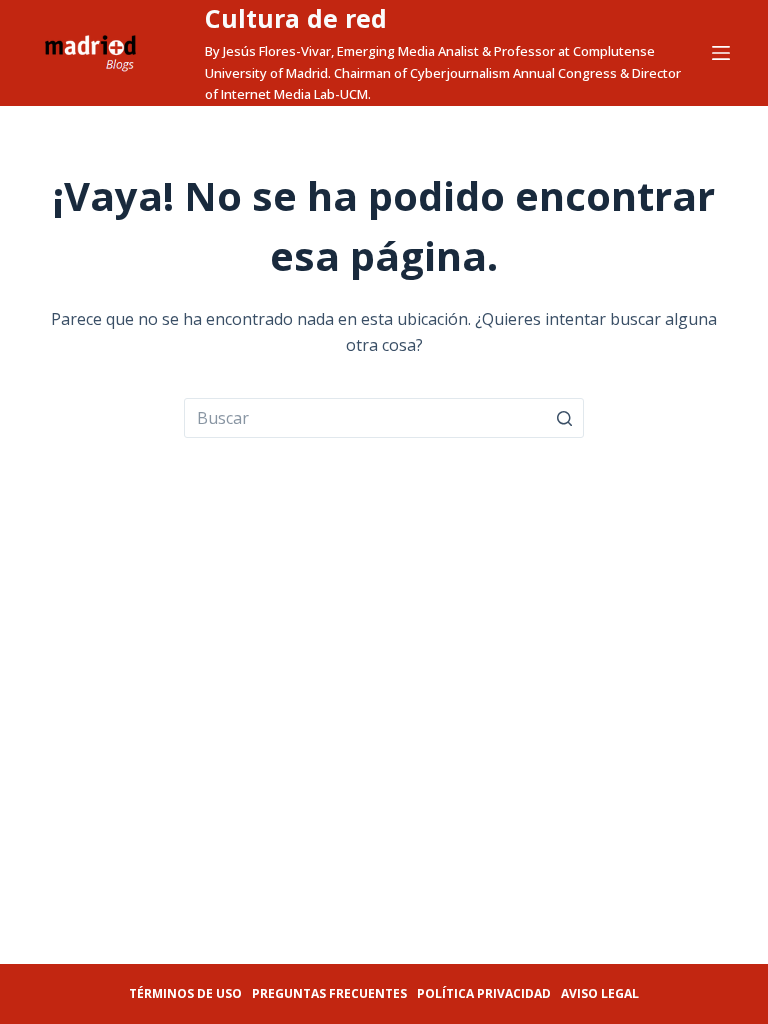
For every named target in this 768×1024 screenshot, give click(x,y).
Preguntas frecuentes (329, 993)
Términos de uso (185, 993)
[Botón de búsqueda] (564, 418)
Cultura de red (296, 18)
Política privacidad (484, 993)
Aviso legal (600, 993)
